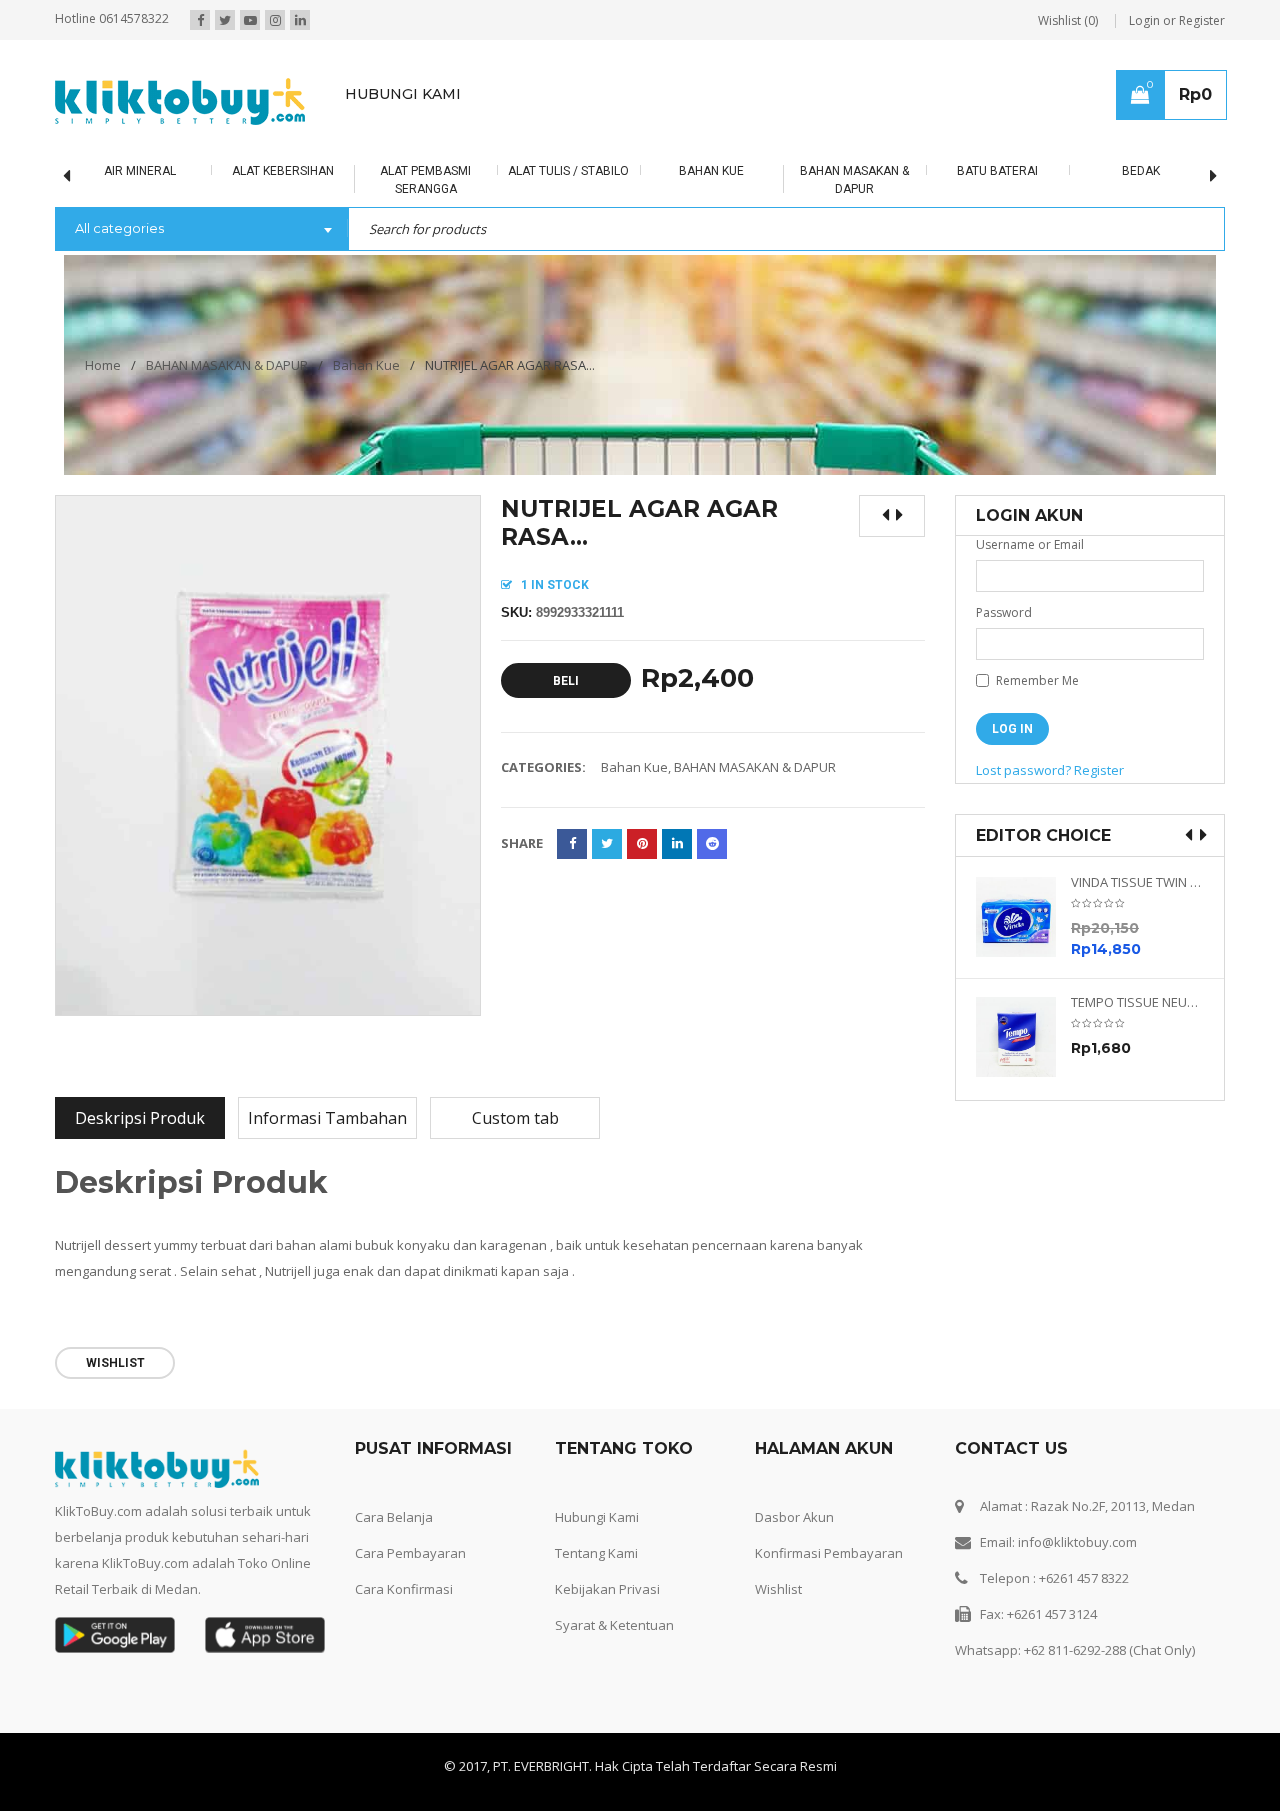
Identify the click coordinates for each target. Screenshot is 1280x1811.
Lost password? (1023, 770)
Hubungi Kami (597, 1517)
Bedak (1141, 171)
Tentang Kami (596, 1553)
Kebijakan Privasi (607, 1589)
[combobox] (201, 230)
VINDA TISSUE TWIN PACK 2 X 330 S (1137, 882)
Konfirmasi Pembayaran (829, 1553)
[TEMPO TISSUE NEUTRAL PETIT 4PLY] (1023, 1037)
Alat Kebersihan (283, 171)
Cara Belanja (394, 1517)
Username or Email (1030, 544)
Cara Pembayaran (410, 1553)
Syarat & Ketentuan (614, 1625)
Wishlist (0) (1068, 20)
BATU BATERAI (997, 171)
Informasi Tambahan (327, 1118)
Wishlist (778, 1589)
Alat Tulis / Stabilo (568, 171)
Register (1099, 770)
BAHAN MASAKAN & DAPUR (227, 365)
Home (103, 365)
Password (1004, 612)
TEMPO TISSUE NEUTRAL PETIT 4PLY (1137, 1002)
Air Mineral (140, 171)
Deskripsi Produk (140, 1118)
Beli (566, 681)
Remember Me (1036, 680)
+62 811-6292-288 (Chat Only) (1109, 1650)
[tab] (140, 1118)
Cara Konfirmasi (404, 1589)
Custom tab (515, 1118)
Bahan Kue (711, 171)
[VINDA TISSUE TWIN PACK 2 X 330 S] (1023, 917)
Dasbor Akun (794, 1517)
